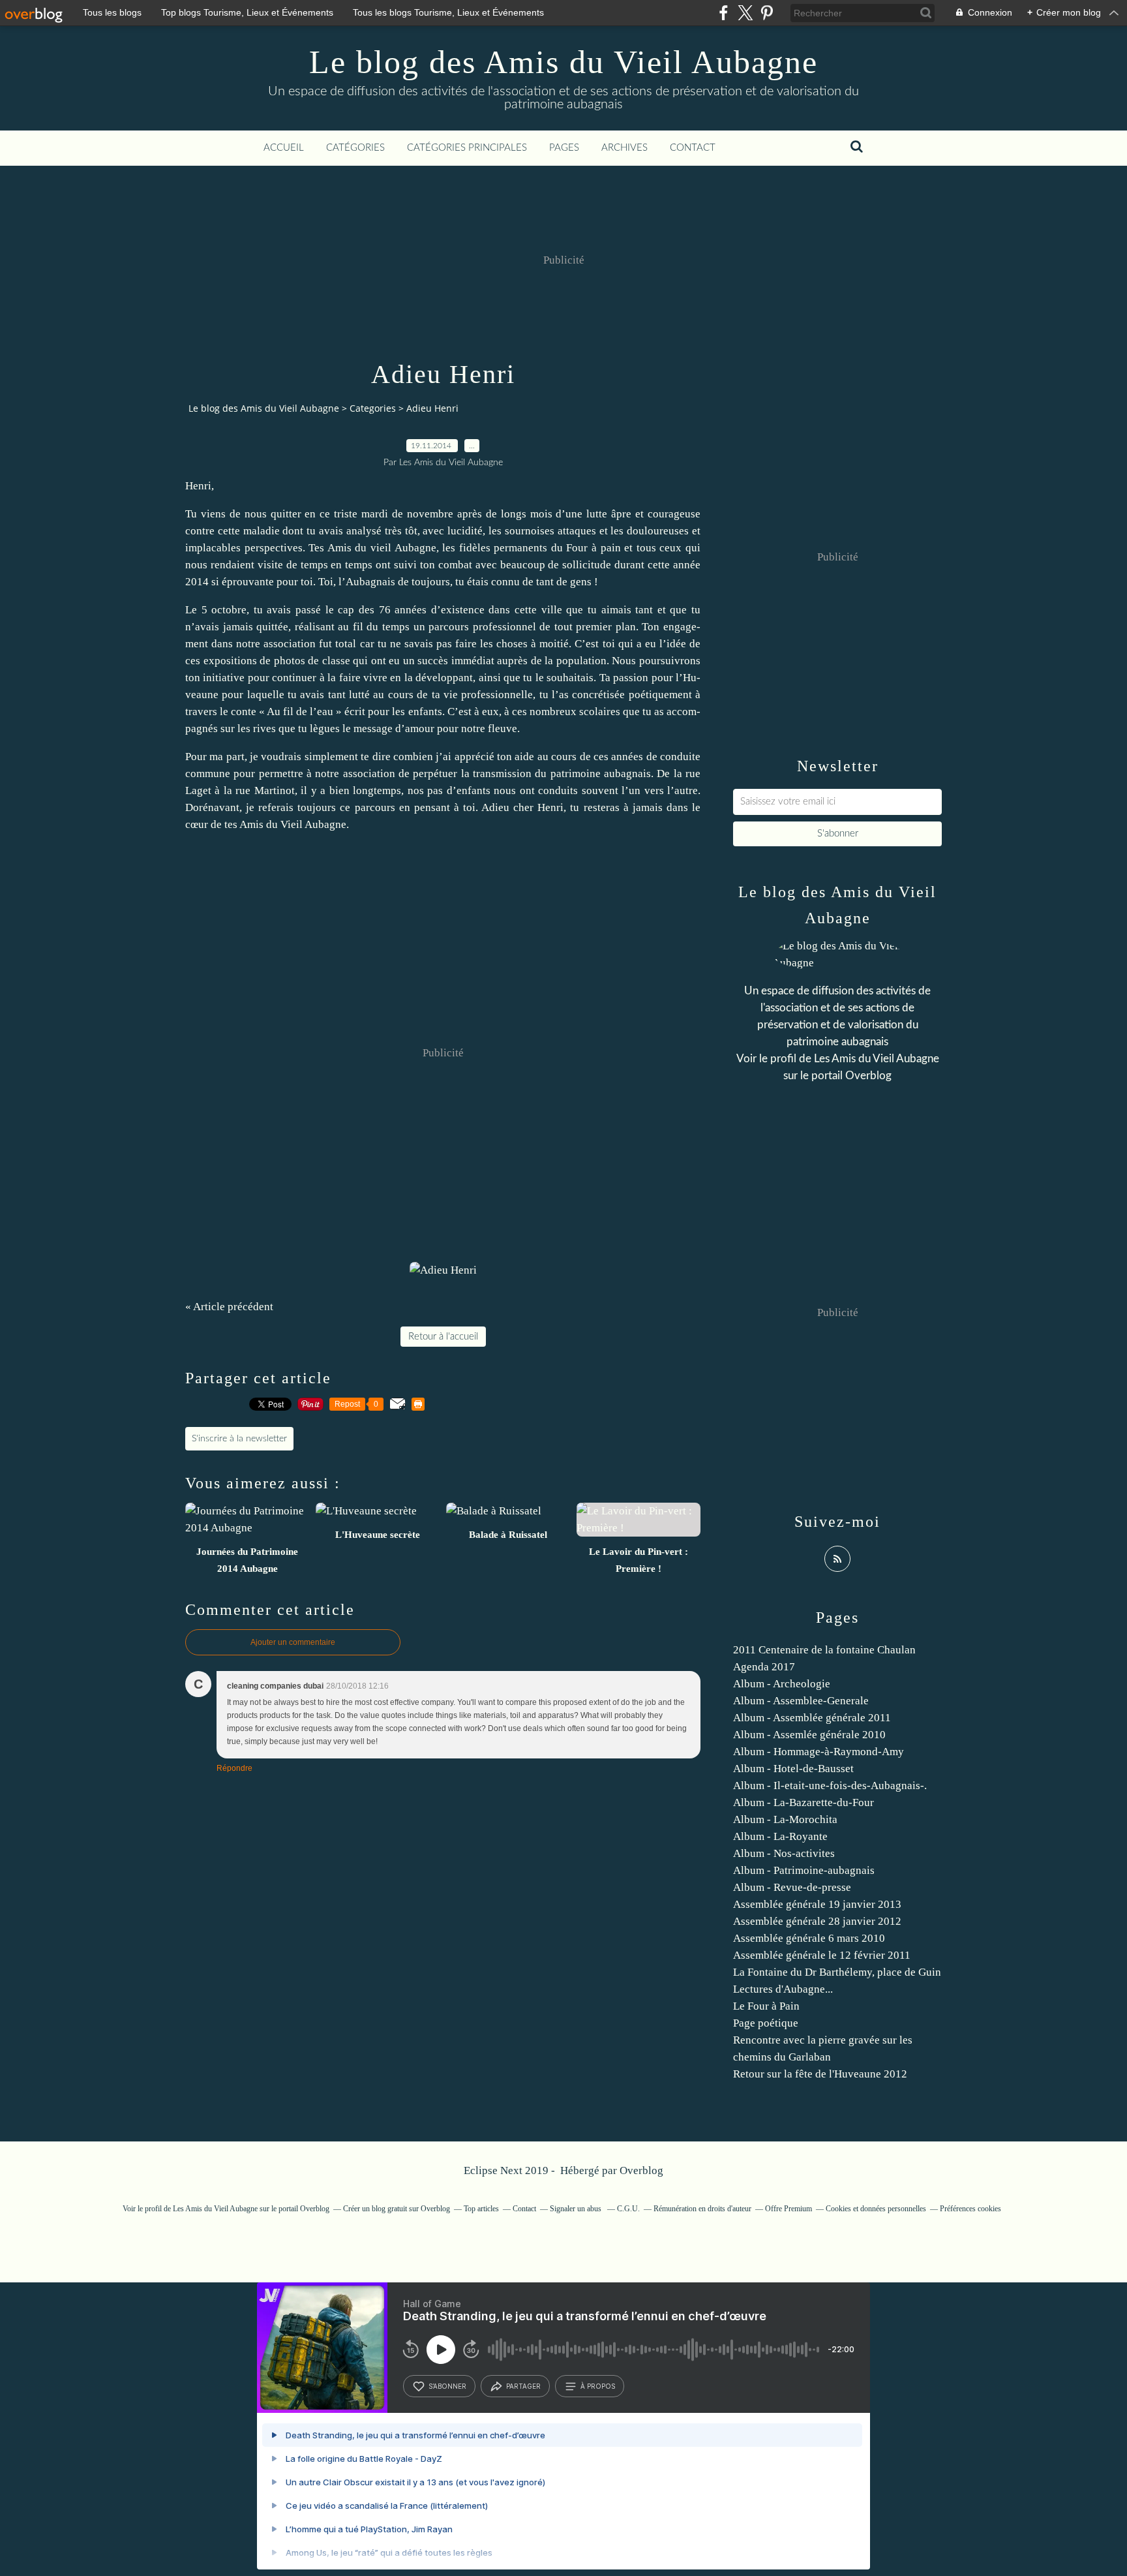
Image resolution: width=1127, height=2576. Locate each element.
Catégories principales (467, 148)
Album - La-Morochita (785, 1819)
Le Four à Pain (766, 2006)
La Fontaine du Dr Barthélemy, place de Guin (837, 1972)
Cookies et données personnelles (876, 2209)
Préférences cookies (970, 2209)
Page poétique (766, 2023)
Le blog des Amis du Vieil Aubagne (563, 62)
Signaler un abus (577, 2209)
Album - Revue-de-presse (792, 1887)
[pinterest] (767, 13)
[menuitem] (284, 148)
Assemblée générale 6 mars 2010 (809, 1938)
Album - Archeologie (782, 1684)
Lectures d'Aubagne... (783, 1989)
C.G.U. (628, 2209)
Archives (624, 148)
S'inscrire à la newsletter (239, 1439)
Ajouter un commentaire (293, 1642)
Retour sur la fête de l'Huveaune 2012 (820, 2074)
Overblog (641, 2170)
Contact (693, 148)
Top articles (481, 2209)
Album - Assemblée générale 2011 (812, 1718)
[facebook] (724, 13)
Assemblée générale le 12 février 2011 (822, 1955)
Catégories (355, 148)
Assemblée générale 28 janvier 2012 (817, 1921)
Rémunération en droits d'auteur (702, 2209)
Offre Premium (789, 2209)
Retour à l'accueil (443, 1337)
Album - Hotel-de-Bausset (793, 1769)
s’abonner (447, 2386)
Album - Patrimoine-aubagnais (804, 1870)
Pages (564, 148)
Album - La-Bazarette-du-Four (804, 1802)
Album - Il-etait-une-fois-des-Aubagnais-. (830, 1786)
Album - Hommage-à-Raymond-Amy (819, 1752)
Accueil (284, 148)
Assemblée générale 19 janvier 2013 (817, 1904)
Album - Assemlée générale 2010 (809, 1735)
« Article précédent (229, 1307)
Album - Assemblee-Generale (801, 1701)
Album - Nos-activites (784, 1853)
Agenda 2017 (764, 1667)
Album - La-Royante (780, 1836)
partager (523, 2386)
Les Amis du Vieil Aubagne (877, 1059)
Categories (373, 408)
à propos (598, 2386)
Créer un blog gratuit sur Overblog (397, 2209)
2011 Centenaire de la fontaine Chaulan (824, 1650)
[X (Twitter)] (745, 13)
